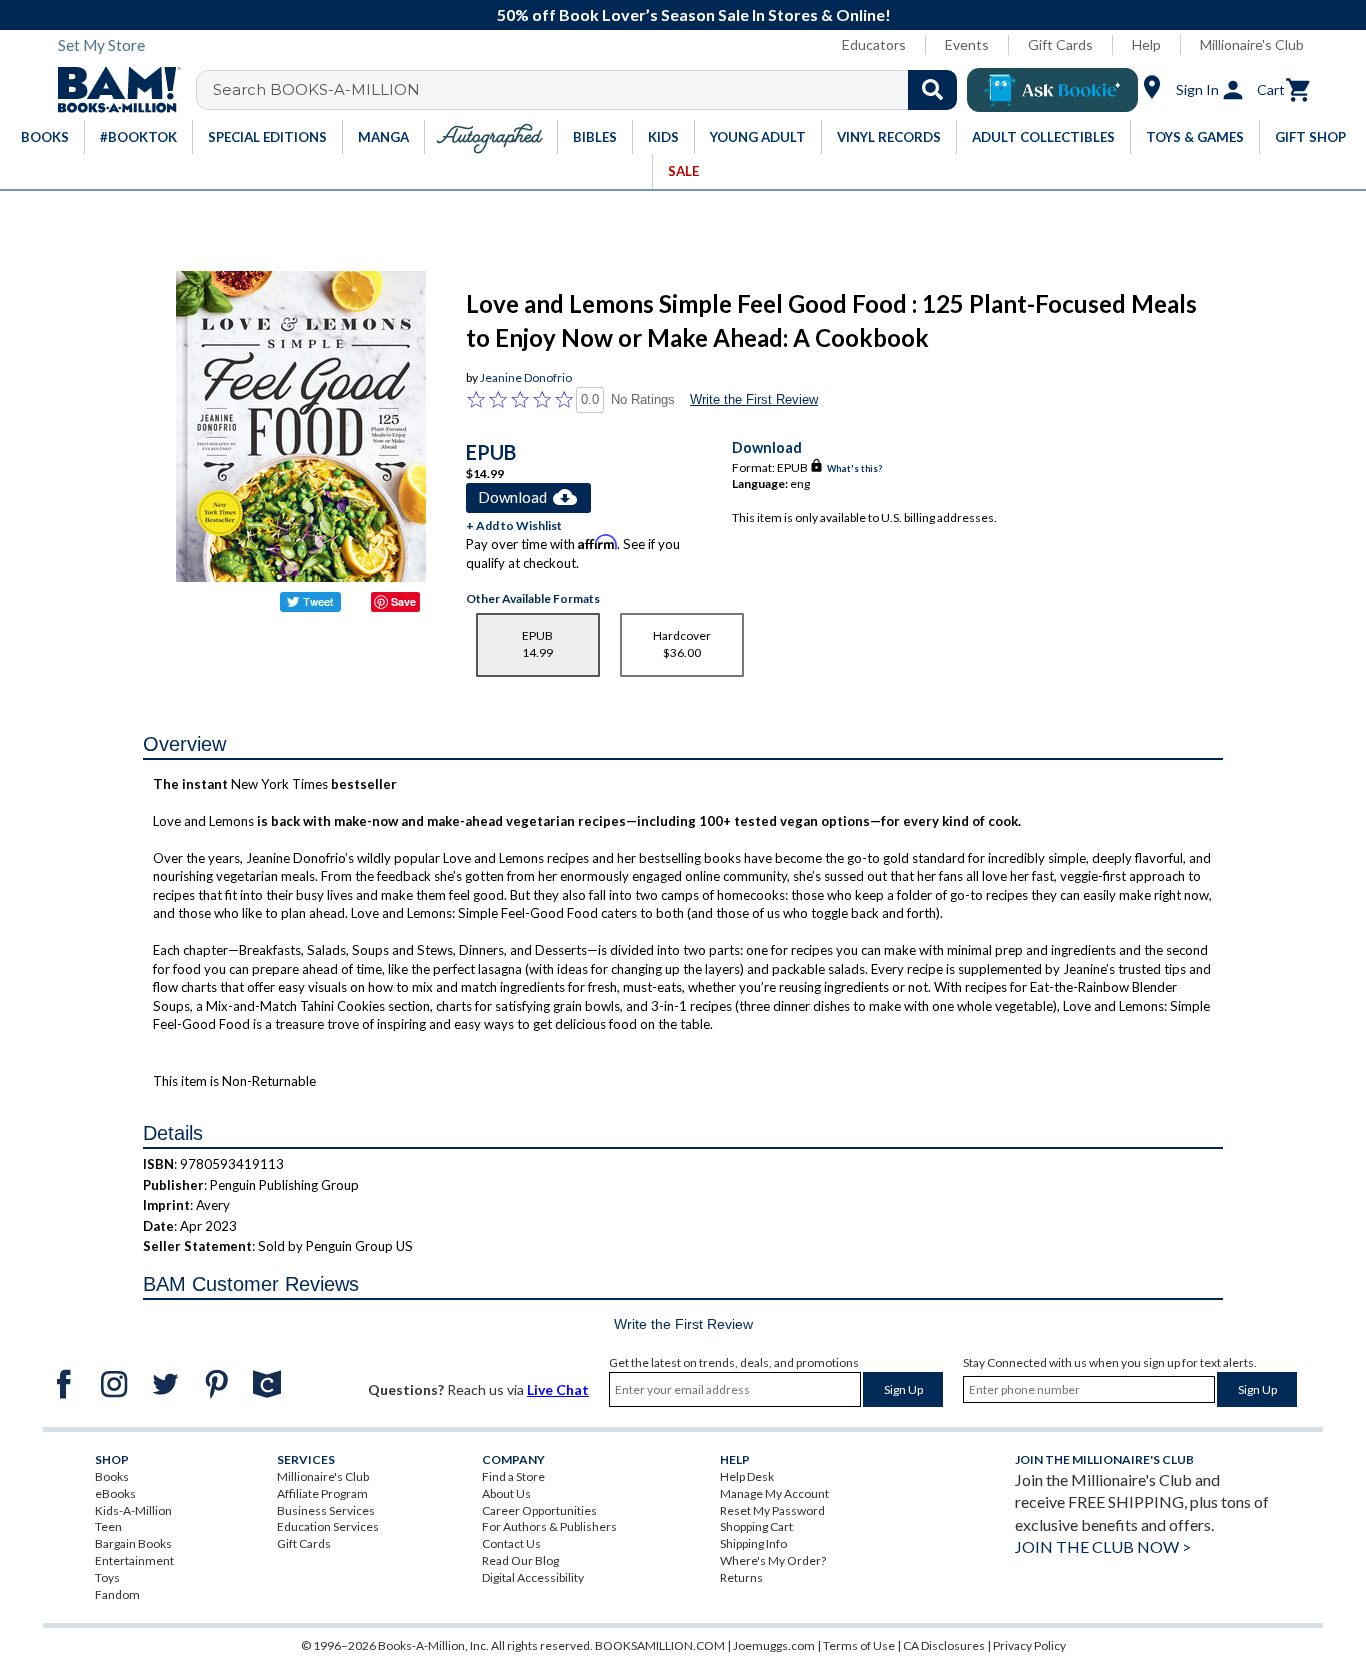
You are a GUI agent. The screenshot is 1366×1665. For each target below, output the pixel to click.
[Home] (112, 90)
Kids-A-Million (133, 1510)
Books (112, 1476)
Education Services (328, 1526)
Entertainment (134, 1560)
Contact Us (511, 1543)
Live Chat (558, 1389)
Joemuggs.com (774, 1645)
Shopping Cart (756, 1526)
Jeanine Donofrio (526, 377)
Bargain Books (133, 1543)
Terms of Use (859, 1645)
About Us (506, 1493)
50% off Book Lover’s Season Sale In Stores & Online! (694, 14)
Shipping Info (753, 1543)
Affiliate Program (322, 1493)
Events (967, 44)
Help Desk (747, 1476)
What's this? (854, 468)
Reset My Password (772, 1510)
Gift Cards (1060, 44)
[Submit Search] (932, 90)
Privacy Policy (1029, 1645)
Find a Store (513, 1476)
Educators (874, 44)
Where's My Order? (773, 1560)
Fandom (117, 1594)
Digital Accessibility (533, 1577)
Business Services (326, 1510)
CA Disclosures (944, 1645)
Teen (108, 1526)
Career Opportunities (539, 1510)
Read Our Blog (520, 1560)
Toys (107, 1577)
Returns (741, 1577)
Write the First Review (754, 399)
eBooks (115, 1493)
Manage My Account (774, 1493)
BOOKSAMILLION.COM (660, 1645)
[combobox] (589, 90)
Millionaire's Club (1252, 44)
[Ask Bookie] (1052, 90)
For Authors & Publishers (549, 1526)
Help (1146, 44)
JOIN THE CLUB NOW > (1103, 1546)
